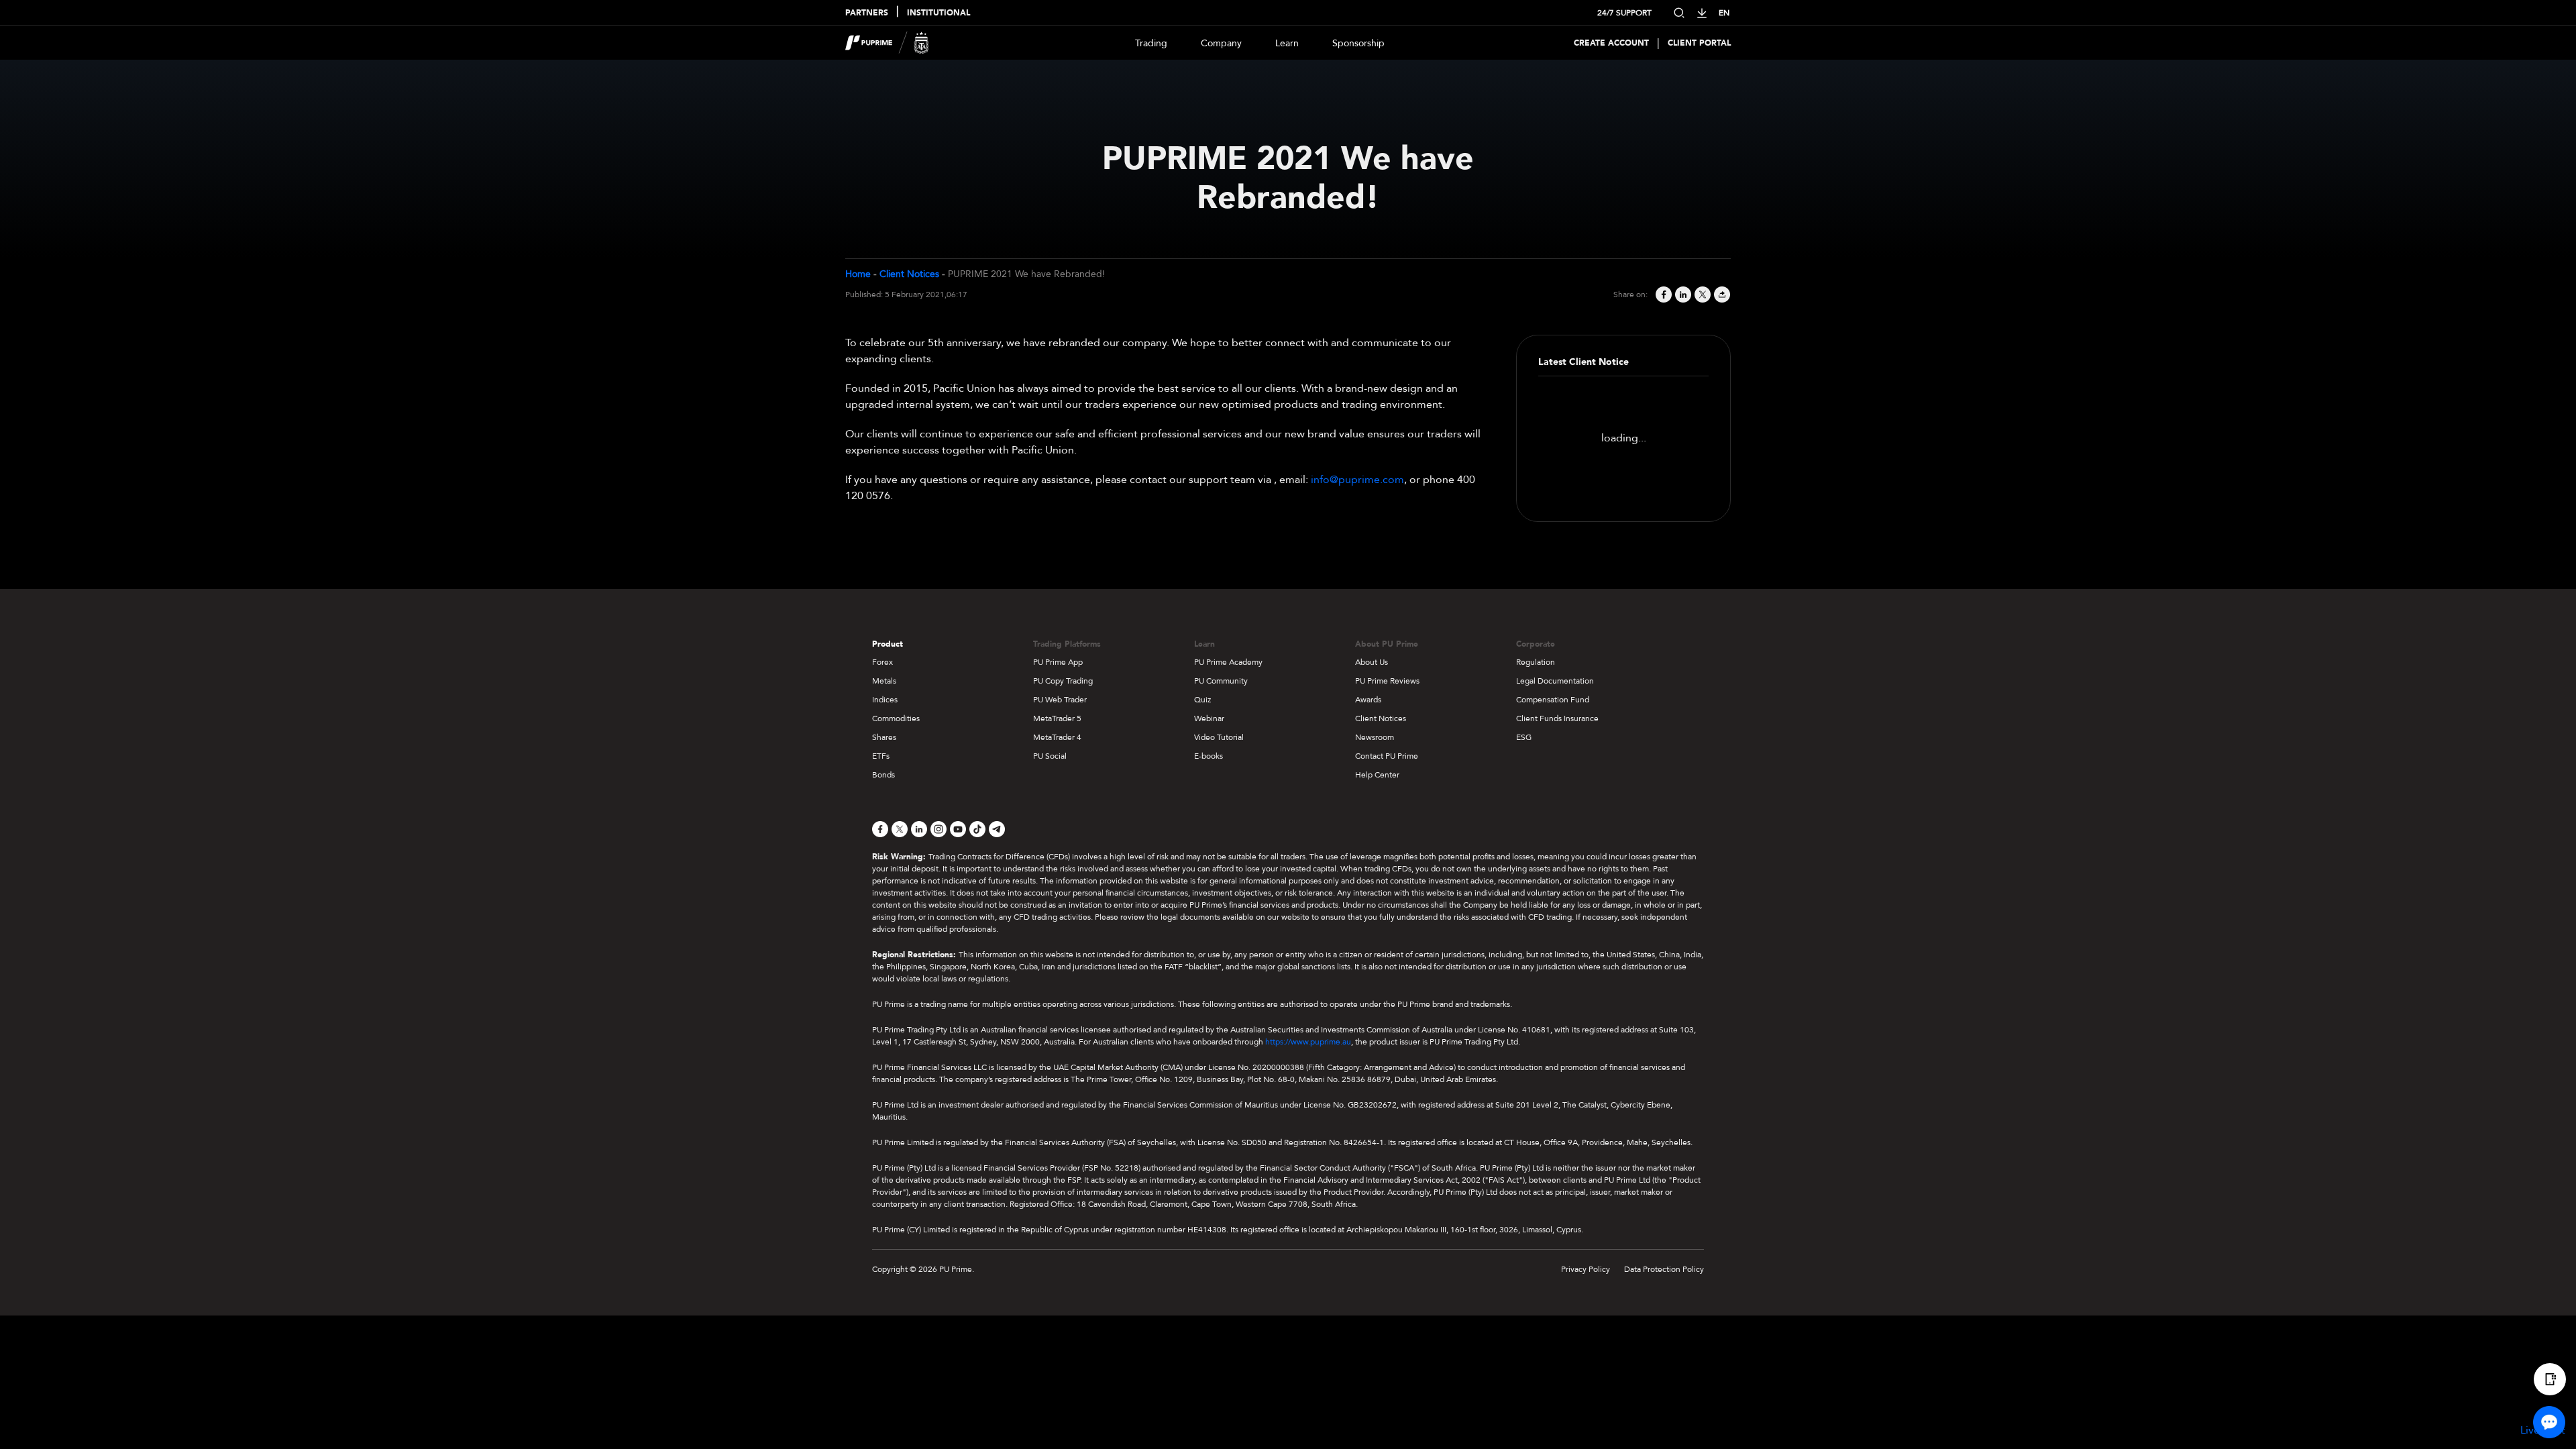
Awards (1368, 700)
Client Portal (1699, 43)
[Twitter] (1702, 294)
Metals (884, 681)
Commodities (896, 718)
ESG (1524, 737)
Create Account (1611, 43)
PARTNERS (867, 13)
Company (1221, 43)
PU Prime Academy (1228, 662)
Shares (884, 737)
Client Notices (909, 274)
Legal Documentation (1555, 681)
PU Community (1221, 681)
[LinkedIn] (1682, 294)
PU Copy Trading (1063, 681)
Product (888, 644)
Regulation (1536, 662)
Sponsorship (1358, 43)
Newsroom (1375, 737)
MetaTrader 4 (1057, 737)
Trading (1151, 43)
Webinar (1209, 718)
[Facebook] (1663, 294)
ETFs (881, 756)
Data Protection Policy (1664, 1269)
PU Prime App (1058, 662)
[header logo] (887, 43)
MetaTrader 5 (1057, 718)
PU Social (1050, 756)
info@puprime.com (1357, 480)
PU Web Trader (1060, 700)
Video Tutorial (1219, 737)
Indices (885, 700)
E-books (1209, 756)
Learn (1287, 43)
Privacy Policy (1586, 1269)
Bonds (883, 775)
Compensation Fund (1553, 700)
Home (858, 274)
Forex (882, 662)
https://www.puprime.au (1308, 1042)
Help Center (1377, 775)
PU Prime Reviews (1387, 681)
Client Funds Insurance (1557, 718)
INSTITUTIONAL (938, 13)
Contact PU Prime (1387, 756)
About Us (1372, 662)
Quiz (1202, 700)
